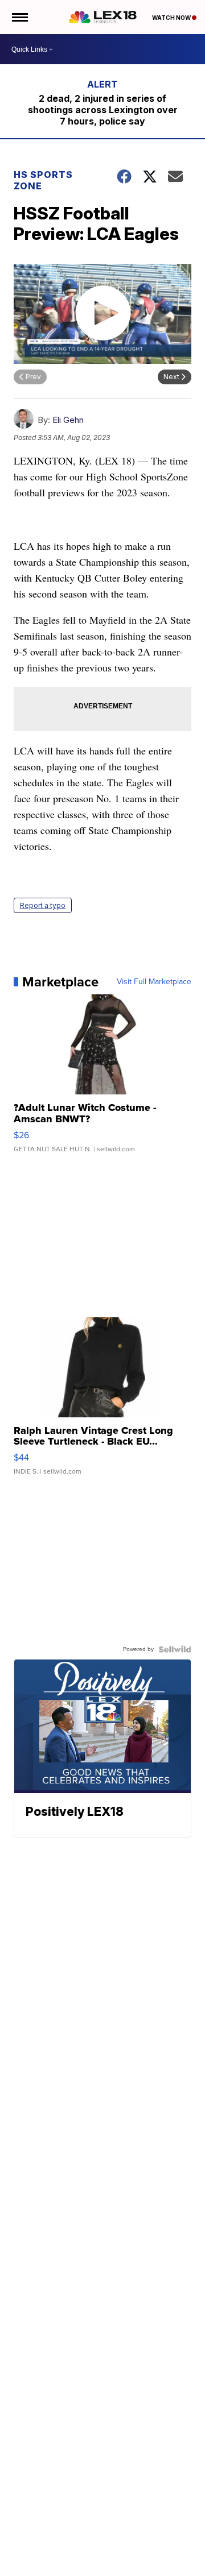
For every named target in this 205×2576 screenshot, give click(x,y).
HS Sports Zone (43, 180)
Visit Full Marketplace (154, 982)
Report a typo (43, 905)
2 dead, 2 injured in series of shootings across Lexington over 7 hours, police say (103, 110)
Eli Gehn (68, 420)
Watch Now (172, 18)
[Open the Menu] (19, 17)
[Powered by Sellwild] (175, 1649)
